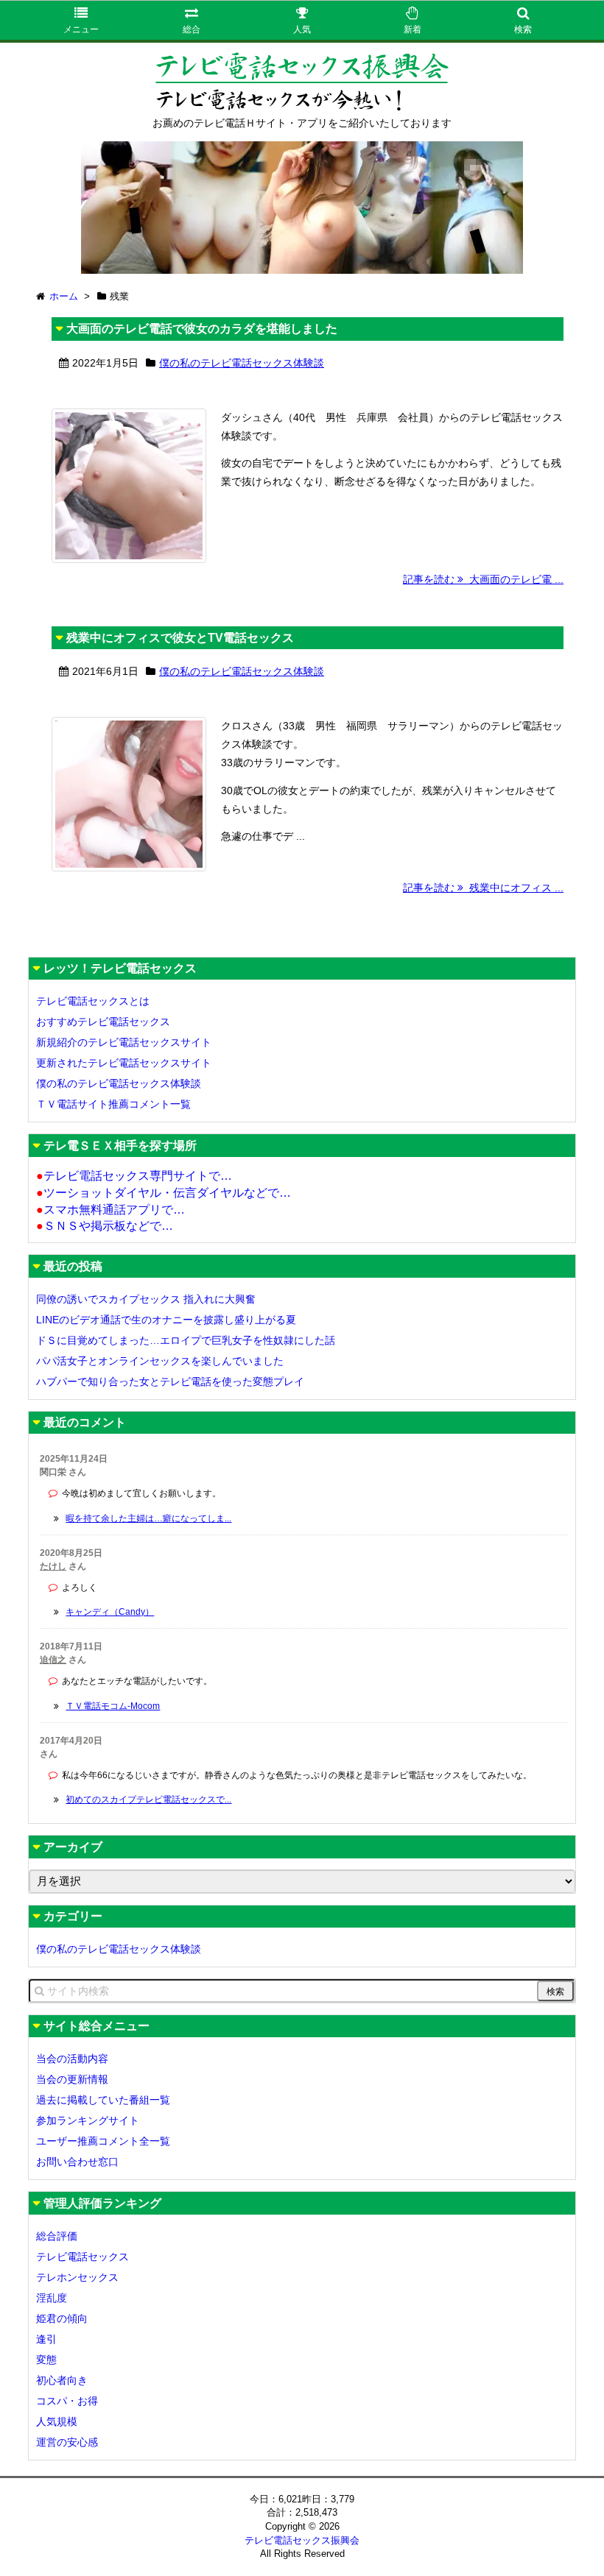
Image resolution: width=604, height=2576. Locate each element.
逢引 (46, 2339)
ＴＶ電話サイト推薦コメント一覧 (113, 1104)
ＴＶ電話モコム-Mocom (113, 1706)
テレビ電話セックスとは (93, 1001)
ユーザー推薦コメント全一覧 (103, 2141)
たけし (53, 1566)
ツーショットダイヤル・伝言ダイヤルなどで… (164, 1193)
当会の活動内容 (72, 2059)
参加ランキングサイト (88, 2120)
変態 (46, 2360)
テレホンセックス (77, 2277)
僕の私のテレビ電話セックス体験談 (242, 363)
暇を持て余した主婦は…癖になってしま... (148, 1518)
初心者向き (62, 2380)
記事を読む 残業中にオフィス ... (483, 888)
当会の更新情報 (72, 2079)
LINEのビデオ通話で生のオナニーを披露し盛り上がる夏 (166, 1320)
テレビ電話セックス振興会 (302, 2540)
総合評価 (57, 2236)
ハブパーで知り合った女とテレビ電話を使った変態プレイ (170, 1381)
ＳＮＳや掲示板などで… (105, 1226)
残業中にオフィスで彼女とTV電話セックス (180, 638)
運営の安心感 (67, 2442)
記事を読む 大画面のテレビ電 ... (483, 579)
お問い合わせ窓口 (77, 2162)
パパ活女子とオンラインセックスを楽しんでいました (160, 1361)
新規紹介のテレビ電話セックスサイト (124, 1042)
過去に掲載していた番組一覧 (103, 2100)
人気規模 (57, 2421)
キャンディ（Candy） (110, 1612)
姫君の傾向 (62, 2318)
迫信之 (53, 1660)
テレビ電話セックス (82, 2257)
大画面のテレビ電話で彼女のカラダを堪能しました (202, 329)
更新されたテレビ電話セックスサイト (124, 1063)
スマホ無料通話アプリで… (110, 1210)
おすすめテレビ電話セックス (103, 1022)
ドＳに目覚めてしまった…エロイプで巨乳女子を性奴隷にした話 (186, 1340)
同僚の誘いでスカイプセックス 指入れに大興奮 (146, 1299)
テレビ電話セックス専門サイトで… (134, 1176)
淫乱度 (52, 2298)
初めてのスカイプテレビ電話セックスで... (148, 1800)
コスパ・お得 (67, 2401)
